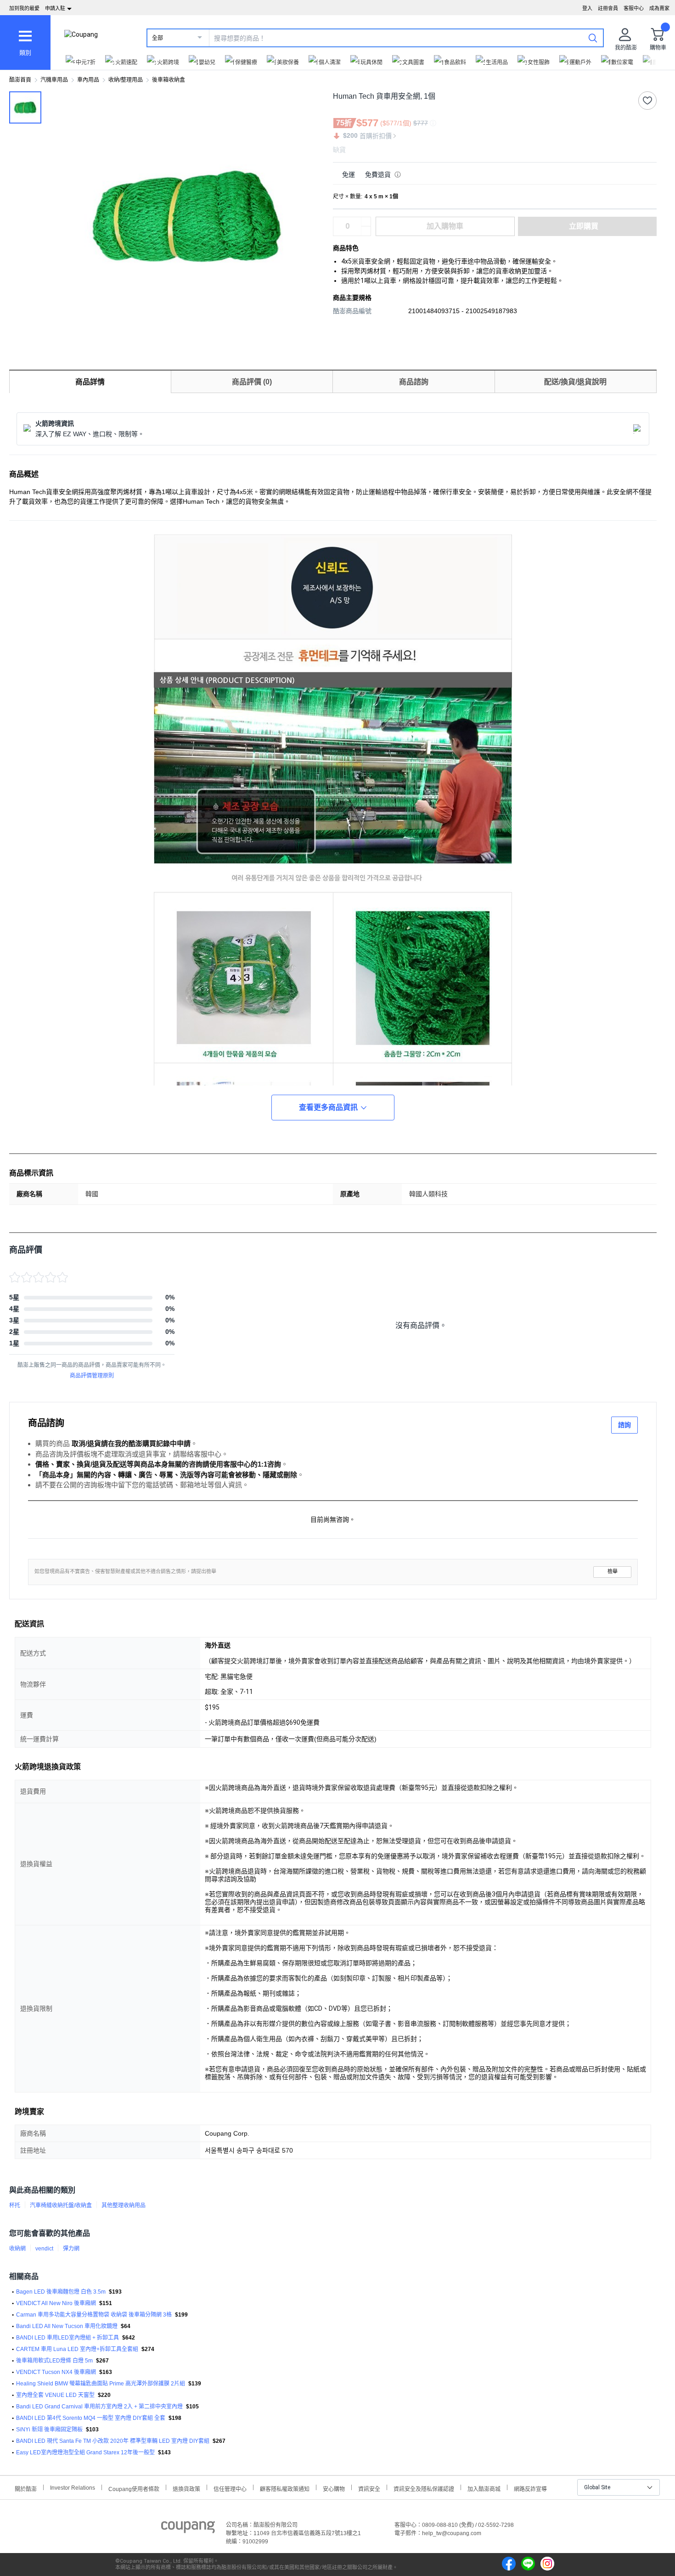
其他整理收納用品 (124, 2205)
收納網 (17, 2249)
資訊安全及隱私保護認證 (424, 2488)
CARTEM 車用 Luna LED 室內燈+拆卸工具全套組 (77, 2349)
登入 (587, 8)
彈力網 (71, 2249)
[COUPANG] (188, 2529)
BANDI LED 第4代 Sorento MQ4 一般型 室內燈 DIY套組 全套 (91, 2418)
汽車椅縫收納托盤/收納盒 (61, 2205)
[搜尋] (593, 38)
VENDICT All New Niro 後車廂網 (56, 2303)
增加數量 (366, 231)
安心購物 (334, 2488)
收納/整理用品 (126, 80)
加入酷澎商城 (484, 2488)
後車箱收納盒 (169, 80)
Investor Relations (73, 2487)
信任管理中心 (230, 2488)
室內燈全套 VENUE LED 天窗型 (55, 2395)
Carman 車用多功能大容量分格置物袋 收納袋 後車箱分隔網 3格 (94, 2315)
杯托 (15, 2205)
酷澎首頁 (20, 80)
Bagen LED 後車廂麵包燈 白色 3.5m (61, 2292)
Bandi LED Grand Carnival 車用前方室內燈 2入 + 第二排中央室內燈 (99, 2407)
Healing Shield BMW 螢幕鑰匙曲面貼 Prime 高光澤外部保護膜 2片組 (101, 2384)
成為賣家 (659, 8)
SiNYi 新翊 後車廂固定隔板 (49, 2430)
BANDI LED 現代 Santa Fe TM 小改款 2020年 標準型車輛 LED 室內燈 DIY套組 (113, 2441)
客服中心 (634, 8)
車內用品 (88, 80)
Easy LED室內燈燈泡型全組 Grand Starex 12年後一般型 (85, 2452)
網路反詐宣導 (530, 2488)
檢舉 (613, 1572)
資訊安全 (369, 2488)
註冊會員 (608, 8)
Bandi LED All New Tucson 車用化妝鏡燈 (67, 2326)
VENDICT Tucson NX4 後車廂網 (56, 2372)
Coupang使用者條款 (134, 2488)
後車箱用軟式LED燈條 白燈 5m (54, 2361)
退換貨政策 (186, 2488)
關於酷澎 (26, 2488)
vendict (44, 2249)
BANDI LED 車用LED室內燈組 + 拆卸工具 (67, 2338)
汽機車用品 (54, 80)
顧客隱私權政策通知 (285, 2488)
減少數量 (366, 222)
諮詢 (624, 1425)
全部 (157, 38)
